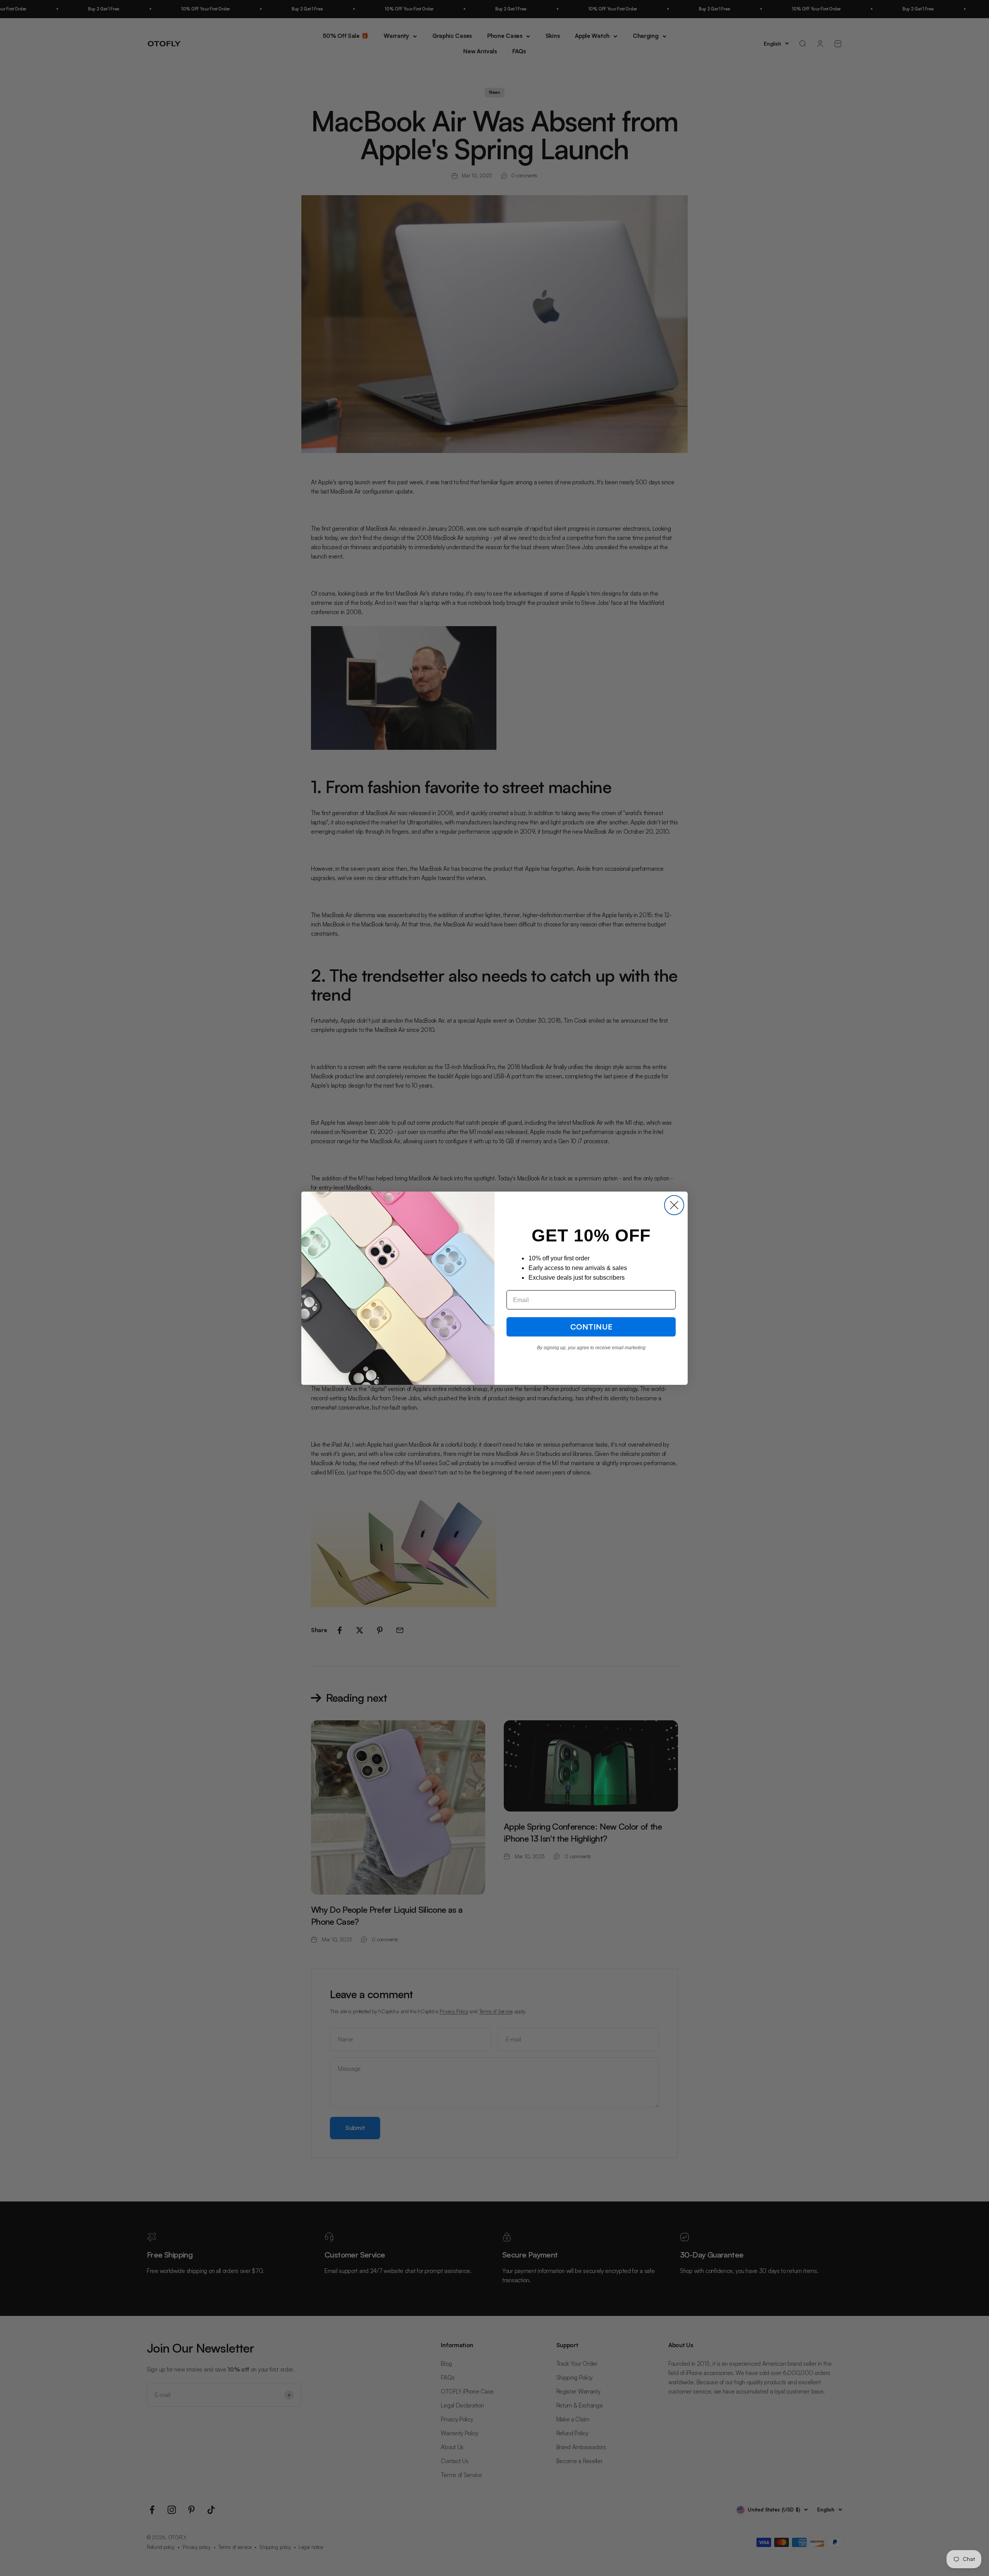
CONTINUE (591, 1327)
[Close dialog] (674, 1205)
